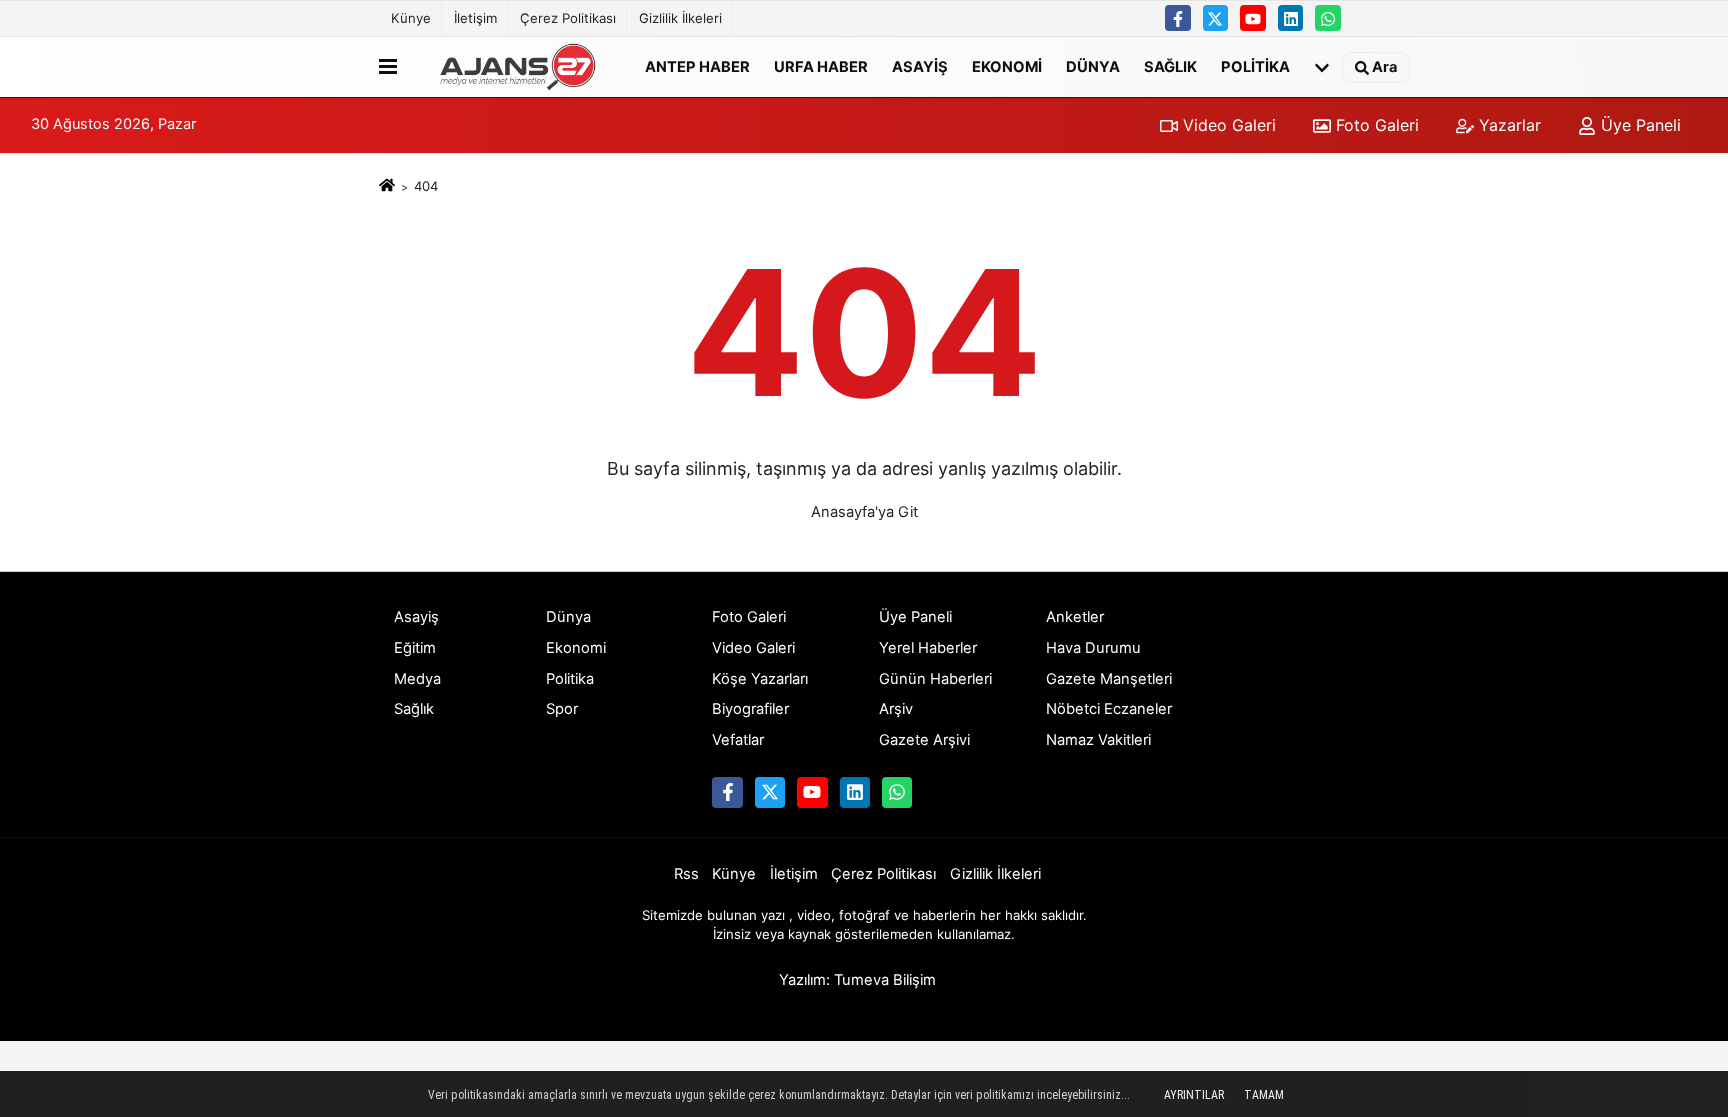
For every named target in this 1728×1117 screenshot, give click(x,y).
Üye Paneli (1638, 125)
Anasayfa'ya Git (864, 512)
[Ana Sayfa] (387, 186)
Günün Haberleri (935, 679)
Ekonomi (1007, 66)
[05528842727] (1328, 18)
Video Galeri (1227, 125)
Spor (562, 709)
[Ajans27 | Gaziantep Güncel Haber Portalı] (517, 67)
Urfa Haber (821, 66)
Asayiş (920, 66)
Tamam (1264, 1095)
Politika (1255, 66)
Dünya (1093, 66)
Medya (417, 679)
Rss (686, 874)
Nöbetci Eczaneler (1109, 709)
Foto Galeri (1375, 125)
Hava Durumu (1093, 648)
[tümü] (1322, 67)
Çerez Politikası (568, 18)
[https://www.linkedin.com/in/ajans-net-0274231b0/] (1291, 18)
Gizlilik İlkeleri (680, 18)
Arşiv (896, 709)
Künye (411, 18)
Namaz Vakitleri (1098, 740)
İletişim (475, 18)
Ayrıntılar (1194, 1095)
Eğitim (415, 648)
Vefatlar (738, 740)
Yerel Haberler (928, 648)
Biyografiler (750, 709)
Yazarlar (1507, 125)
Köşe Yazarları (760, 679)
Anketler (1075, 617)
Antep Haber (697, 66)
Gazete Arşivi (924, 740)
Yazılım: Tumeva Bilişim (857, 980)
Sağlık (1170, 66)
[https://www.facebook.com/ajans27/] (1178, 18)
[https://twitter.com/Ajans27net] (1216, 18)
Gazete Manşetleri (1109, 679)
